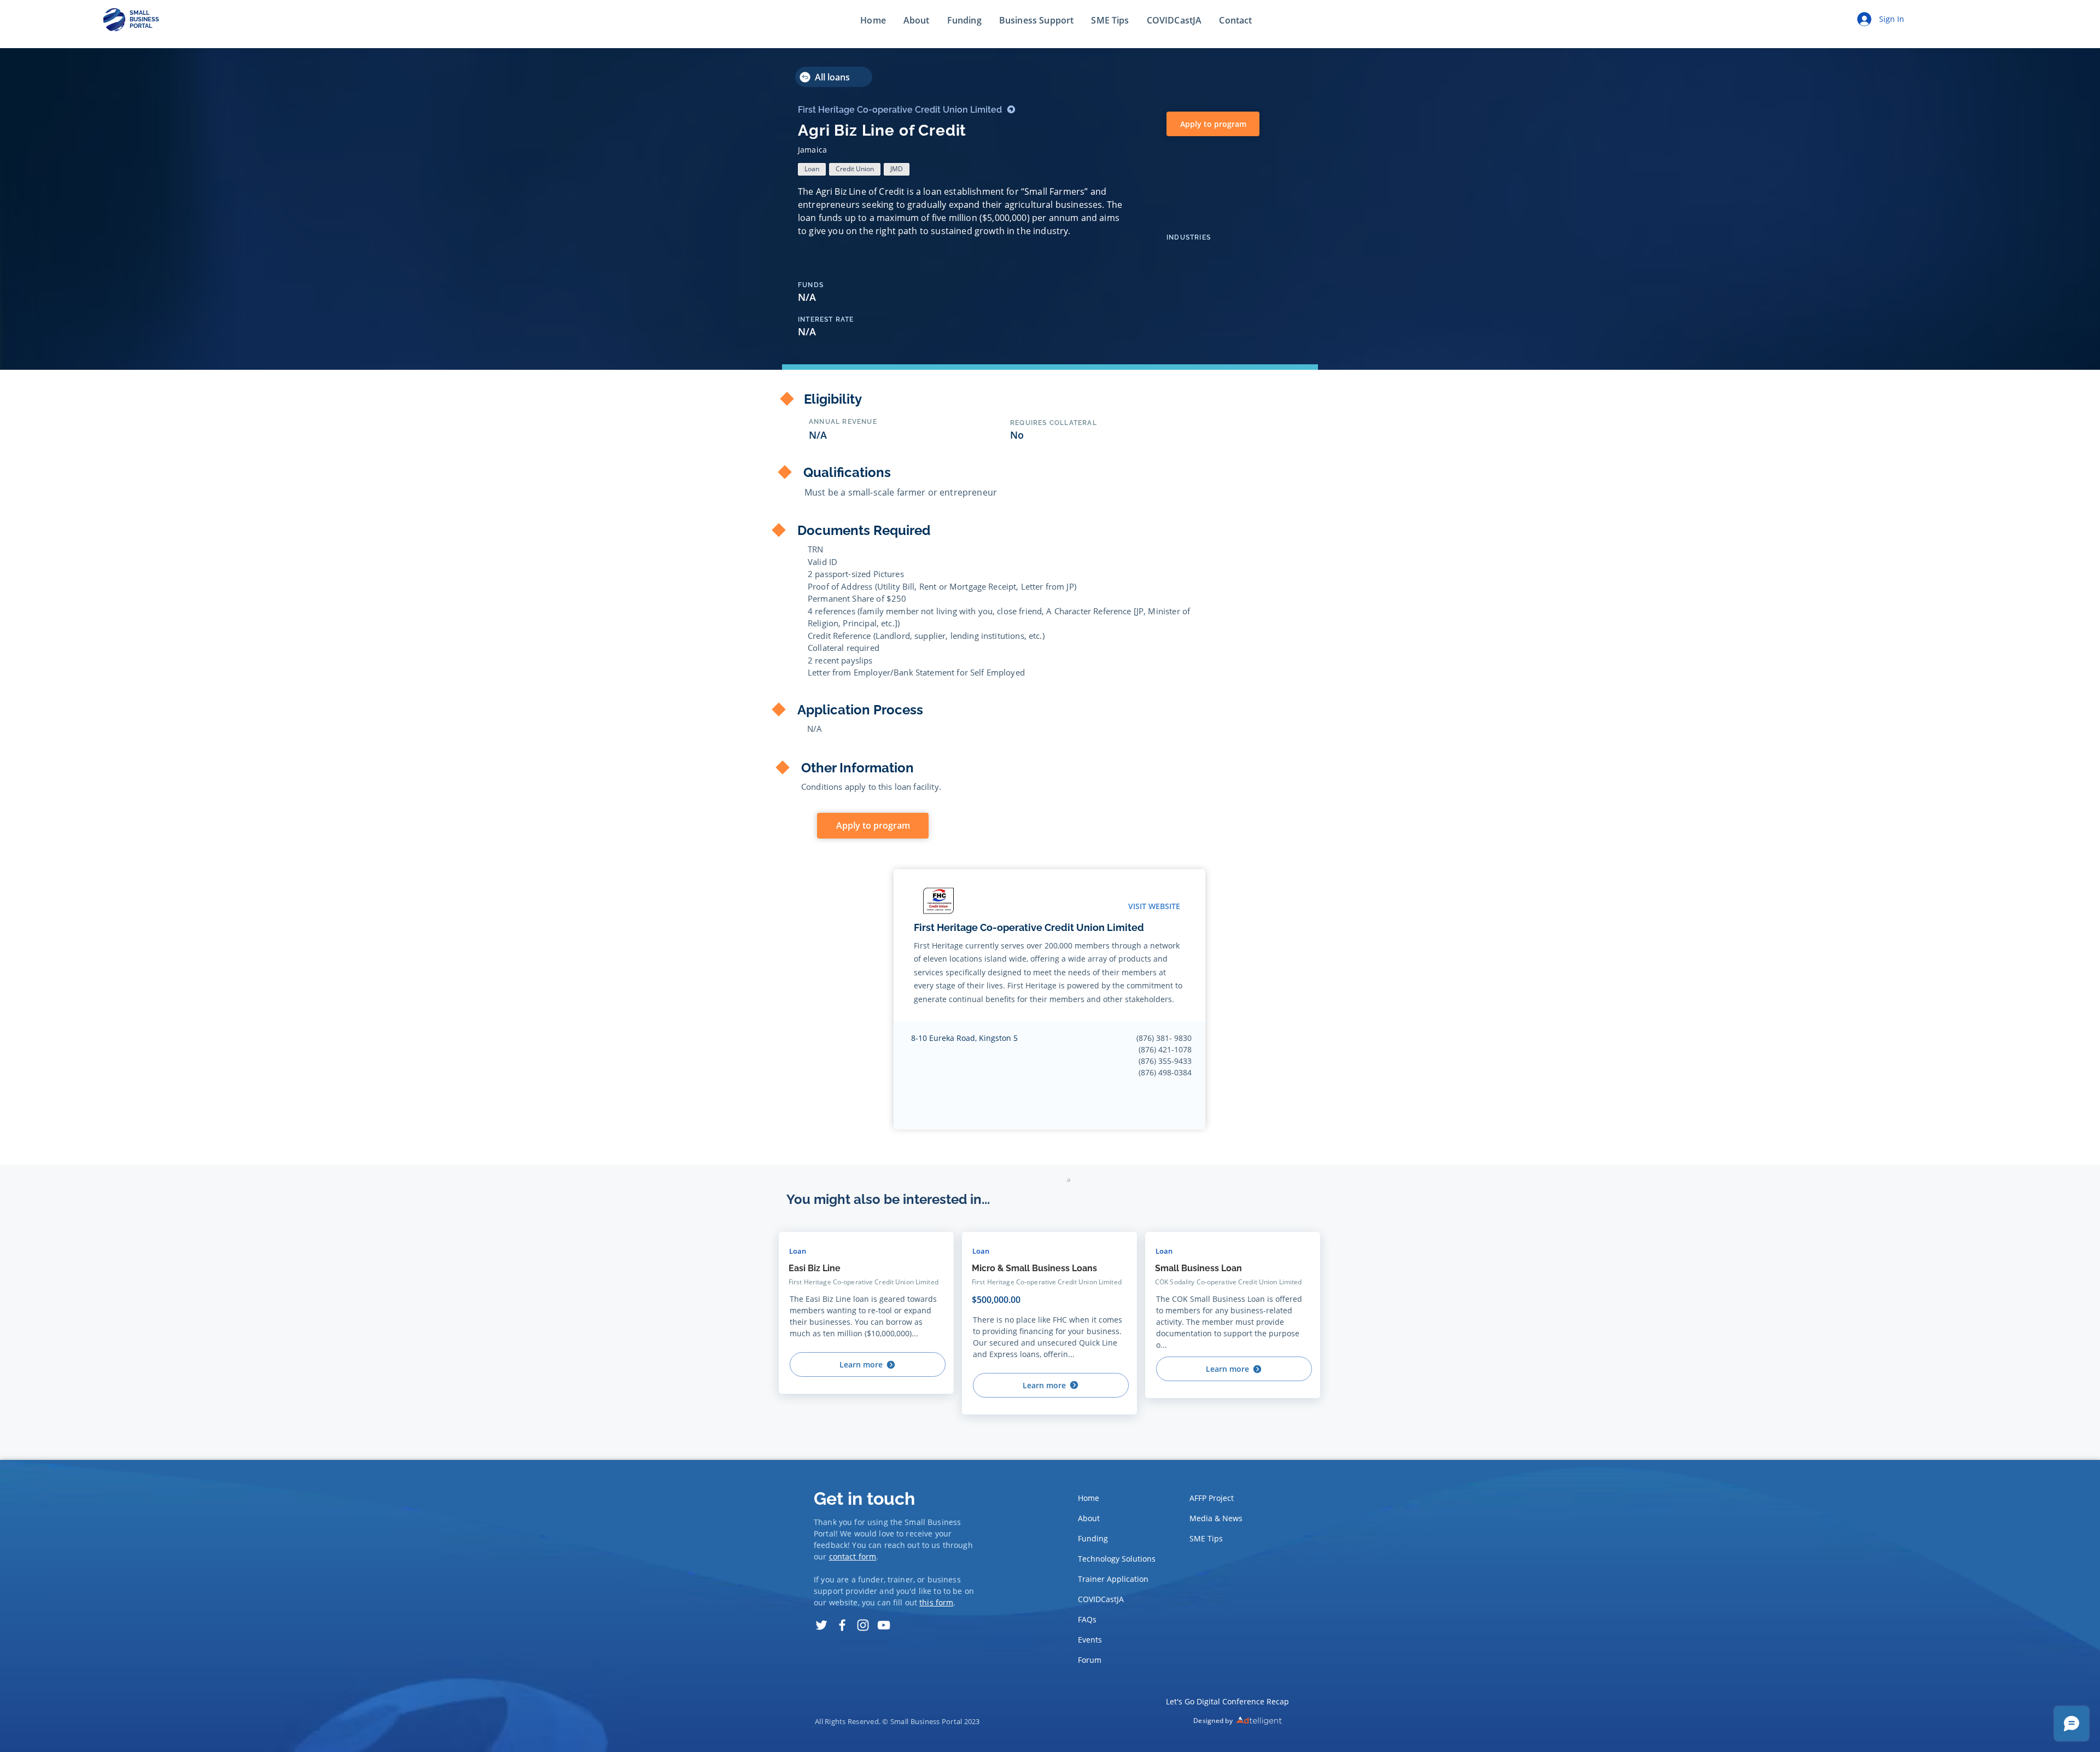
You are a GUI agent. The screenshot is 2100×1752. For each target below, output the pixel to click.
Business (944, 1522)
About (1089, 1518)
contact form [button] (853, 1556)
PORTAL (141, 26)
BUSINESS (144, 19)
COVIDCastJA (1101, 1599)
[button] (1235, 21)
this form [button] (936, 1602)
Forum (1090, 1660)
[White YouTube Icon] (884, 1625)
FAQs (1087, 1619)
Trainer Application (1113, 1579)
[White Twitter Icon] (821, 1625)
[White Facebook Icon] (842, 1625)
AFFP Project (1212, 1498)
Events (1090, 1640)
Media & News (1216, 1518)
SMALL (139, 13)
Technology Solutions (1114, 1559)
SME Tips (1206, 1538)
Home (1089, 1498)
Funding (1093, 1538)
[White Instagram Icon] (863, 1625)
